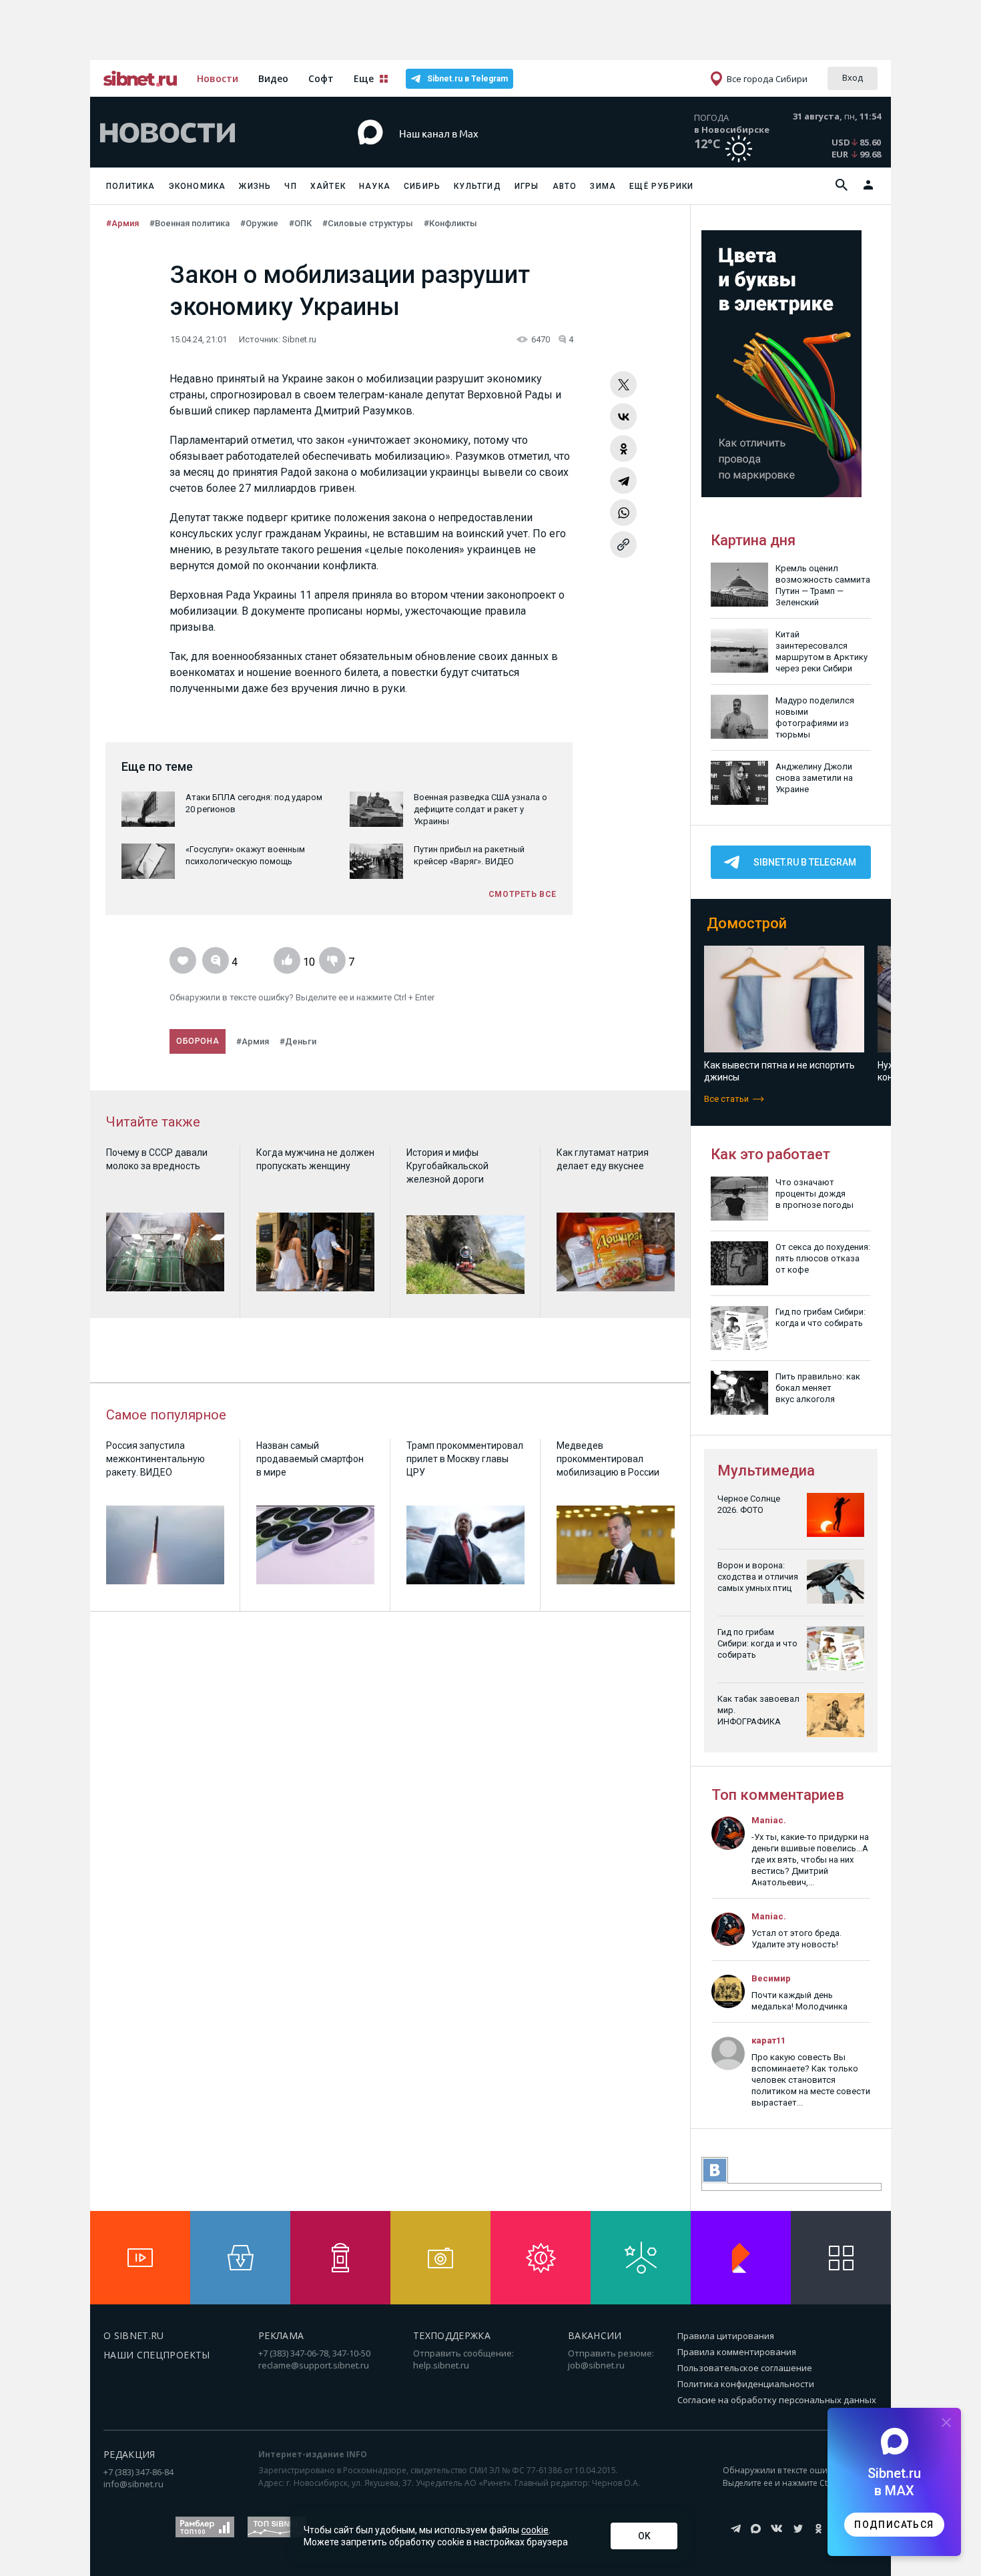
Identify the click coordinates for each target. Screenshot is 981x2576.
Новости (218, 78)
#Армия (122, 223)
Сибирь (422, 186)
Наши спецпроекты (157, 2355)
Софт (321, 78)
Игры (527, 186)
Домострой (747, 923)
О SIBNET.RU (134, 2335)
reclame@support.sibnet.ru (314, 2365)
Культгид (477, 186)
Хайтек (328, 186)
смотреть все (523, 894)
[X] (623, 384)
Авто (565, 186)
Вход (853, 77)
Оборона (198, 1041)
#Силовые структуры (368, 223)
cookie (535, 2530)
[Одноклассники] (623, 448)
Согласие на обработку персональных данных (777, 2400)
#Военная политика (190, 223)
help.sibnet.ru (441, 2365)
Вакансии (595, 2335)
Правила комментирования (737, 2352)
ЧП (290, 186)
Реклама (281, 2335)
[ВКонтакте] (623, 416)
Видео (273, 78)
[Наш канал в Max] (466, 153)
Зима (603, 186)
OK (644, 2536)
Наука (375, 186)
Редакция (129, 2454)
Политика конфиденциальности (746, 2384)
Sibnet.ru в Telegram (467, 79)
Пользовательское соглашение (745, 2368)
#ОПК (300, 223)
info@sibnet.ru (133, 2484)
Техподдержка (452, 2335)
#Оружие (259, 223)
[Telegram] (623, 480)
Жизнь (255, 186)
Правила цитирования (726, 2336)
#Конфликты (450, 223)
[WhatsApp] (623, 513)
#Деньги (298, 1041)
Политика (131, 186)
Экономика (198, 186)
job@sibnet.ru (596, 2365)
